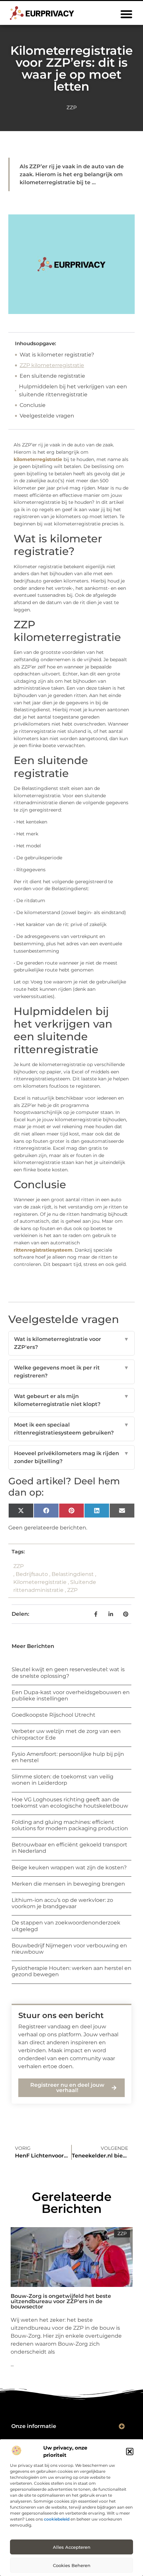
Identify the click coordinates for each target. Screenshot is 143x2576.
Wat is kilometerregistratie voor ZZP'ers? (71, 1343)
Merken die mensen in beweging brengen (68, 1884)
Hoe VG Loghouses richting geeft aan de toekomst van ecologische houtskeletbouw (70, 1803)
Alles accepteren (72, 2547)
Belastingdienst (73, 1574)
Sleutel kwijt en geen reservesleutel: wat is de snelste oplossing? (68, 1673)
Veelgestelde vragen (47, 416)
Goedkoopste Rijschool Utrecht (54, 1715)
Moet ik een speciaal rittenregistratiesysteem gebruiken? (71, 1429)
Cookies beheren (72, 2565)
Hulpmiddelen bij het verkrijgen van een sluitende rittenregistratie (73, 390)
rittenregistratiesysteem (43, 1250)
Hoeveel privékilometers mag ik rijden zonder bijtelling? (71, 1457)
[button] (130, 2452)
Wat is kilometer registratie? (57, 355)
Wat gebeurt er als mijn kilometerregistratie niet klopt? (71, 1400)
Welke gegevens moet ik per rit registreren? (71, 1372)
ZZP (72, 107)
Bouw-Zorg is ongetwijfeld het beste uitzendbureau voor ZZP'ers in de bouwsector (61, 2301)
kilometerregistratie (38, 459)
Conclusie (33, 405)
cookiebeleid (57, 2519)
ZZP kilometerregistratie (52, 365)
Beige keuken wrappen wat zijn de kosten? (69, 1868)
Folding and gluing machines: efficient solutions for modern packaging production (70, 1825)
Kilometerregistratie (40, 1582)
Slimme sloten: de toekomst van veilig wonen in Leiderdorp (63, 1780)
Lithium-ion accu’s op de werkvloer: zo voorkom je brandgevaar (62, 1903)
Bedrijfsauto (32, 1574)
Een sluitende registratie (52, 376)
